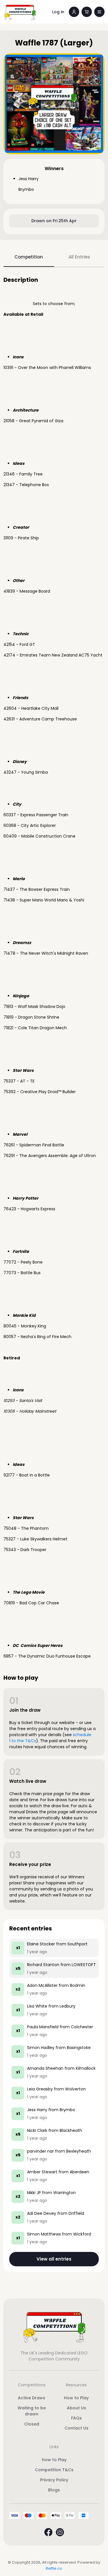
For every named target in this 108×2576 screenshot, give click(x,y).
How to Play (76, 2398)
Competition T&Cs (54, 2470)
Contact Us (76, 2428)
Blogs (54, 2490)
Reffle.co (54, 2568)
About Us (76, 2408)
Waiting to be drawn (32, 2411)
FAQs (76, 2418)
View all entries (54, 2259)
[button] (99, 12)
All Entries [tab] (79, 257)
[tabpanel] (54, 1274)
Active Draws (32, 2398)
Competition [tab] (29, 257)
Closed (32, 2424)
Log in (58, 12)
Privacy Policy (54, 2480)
